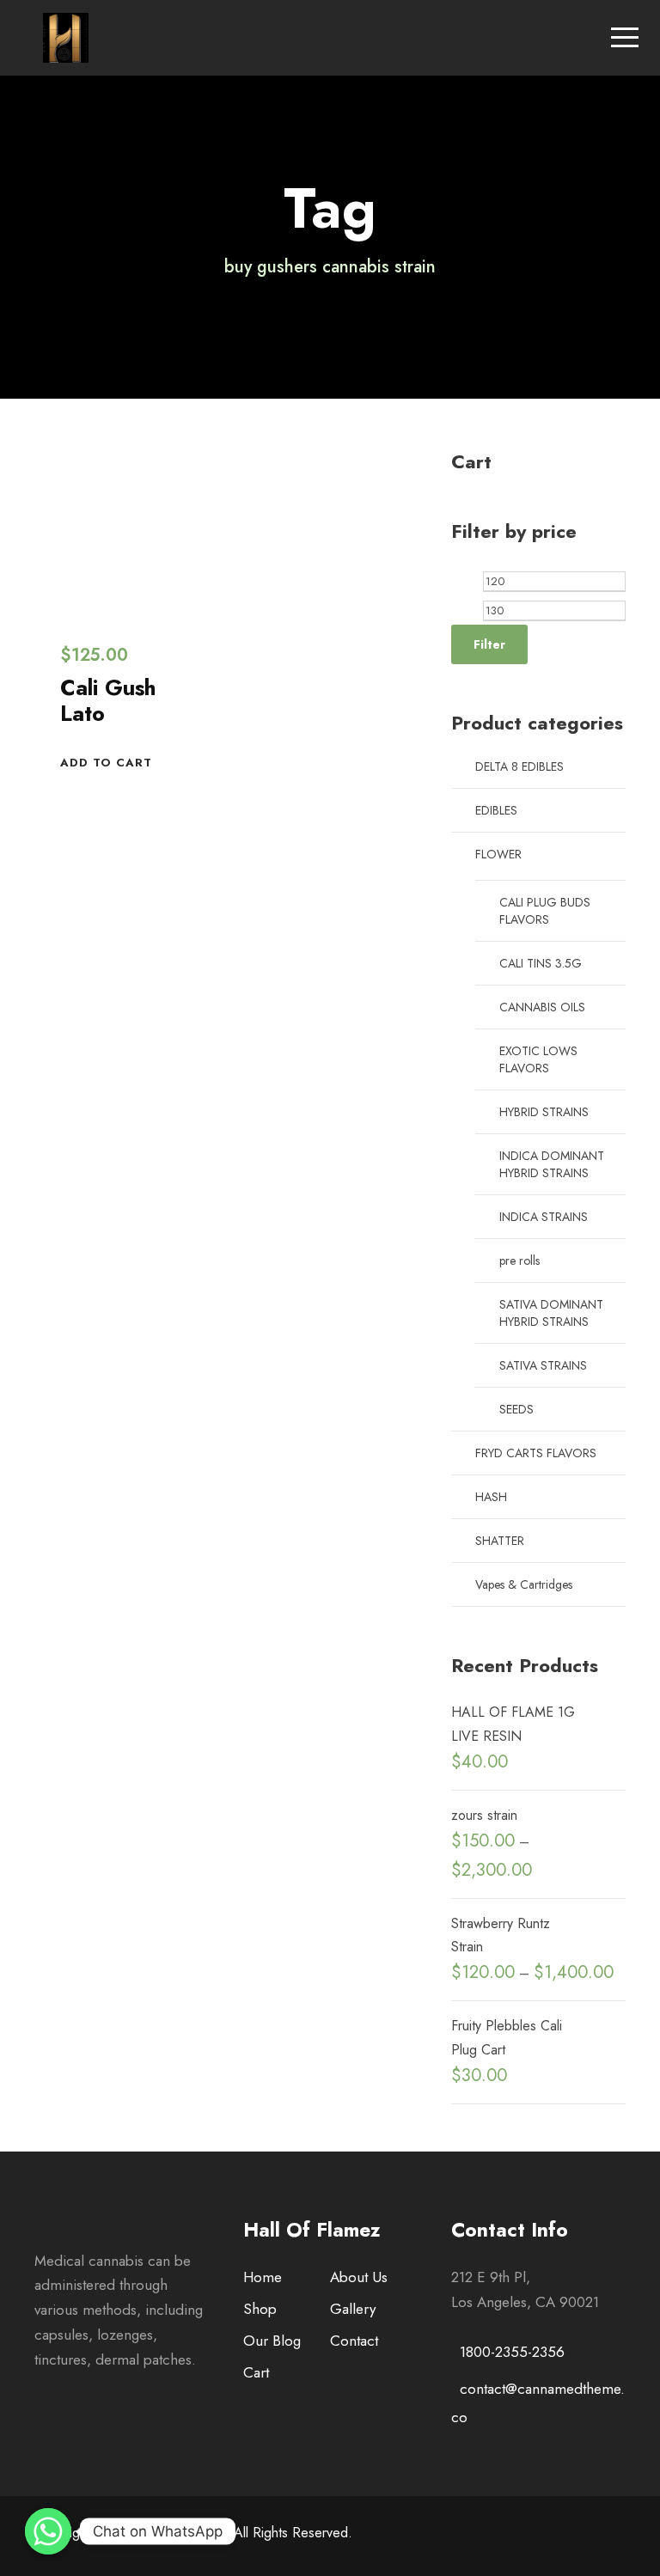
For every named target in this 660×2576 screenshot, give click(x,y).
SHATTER (500, 1541)
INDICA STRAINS (544, 1217)
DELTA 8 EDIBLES (519, 766)
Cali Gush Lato (108, 700)
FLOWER (498, 854)
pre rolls (519, 1261)
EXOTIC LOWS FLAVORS (538, 1059)
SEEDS (516, 1409)
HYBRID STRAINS (544, 1112)
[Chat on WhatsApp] (48, 2531)
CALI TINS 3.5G (541, 963)
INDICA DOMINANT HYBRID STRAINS (552, 1164)
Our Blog (272, 2341)
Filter (489, 644)
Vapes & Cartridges (524, 1584)
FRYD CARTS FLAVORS (536, 1453)
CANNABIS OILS (542, 1007)
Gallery (353, 2309)
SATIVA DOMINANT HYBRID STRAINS (551, 1313)
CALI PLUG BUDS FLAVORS (545, 911)
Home (263, 2277)
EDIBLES (496, 810)
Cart (256, 2372)
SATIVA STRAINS (543, 1365)
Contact (354, 2341)
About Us (359, 2277)
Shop (260, 2309)
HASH (491, 1497)
